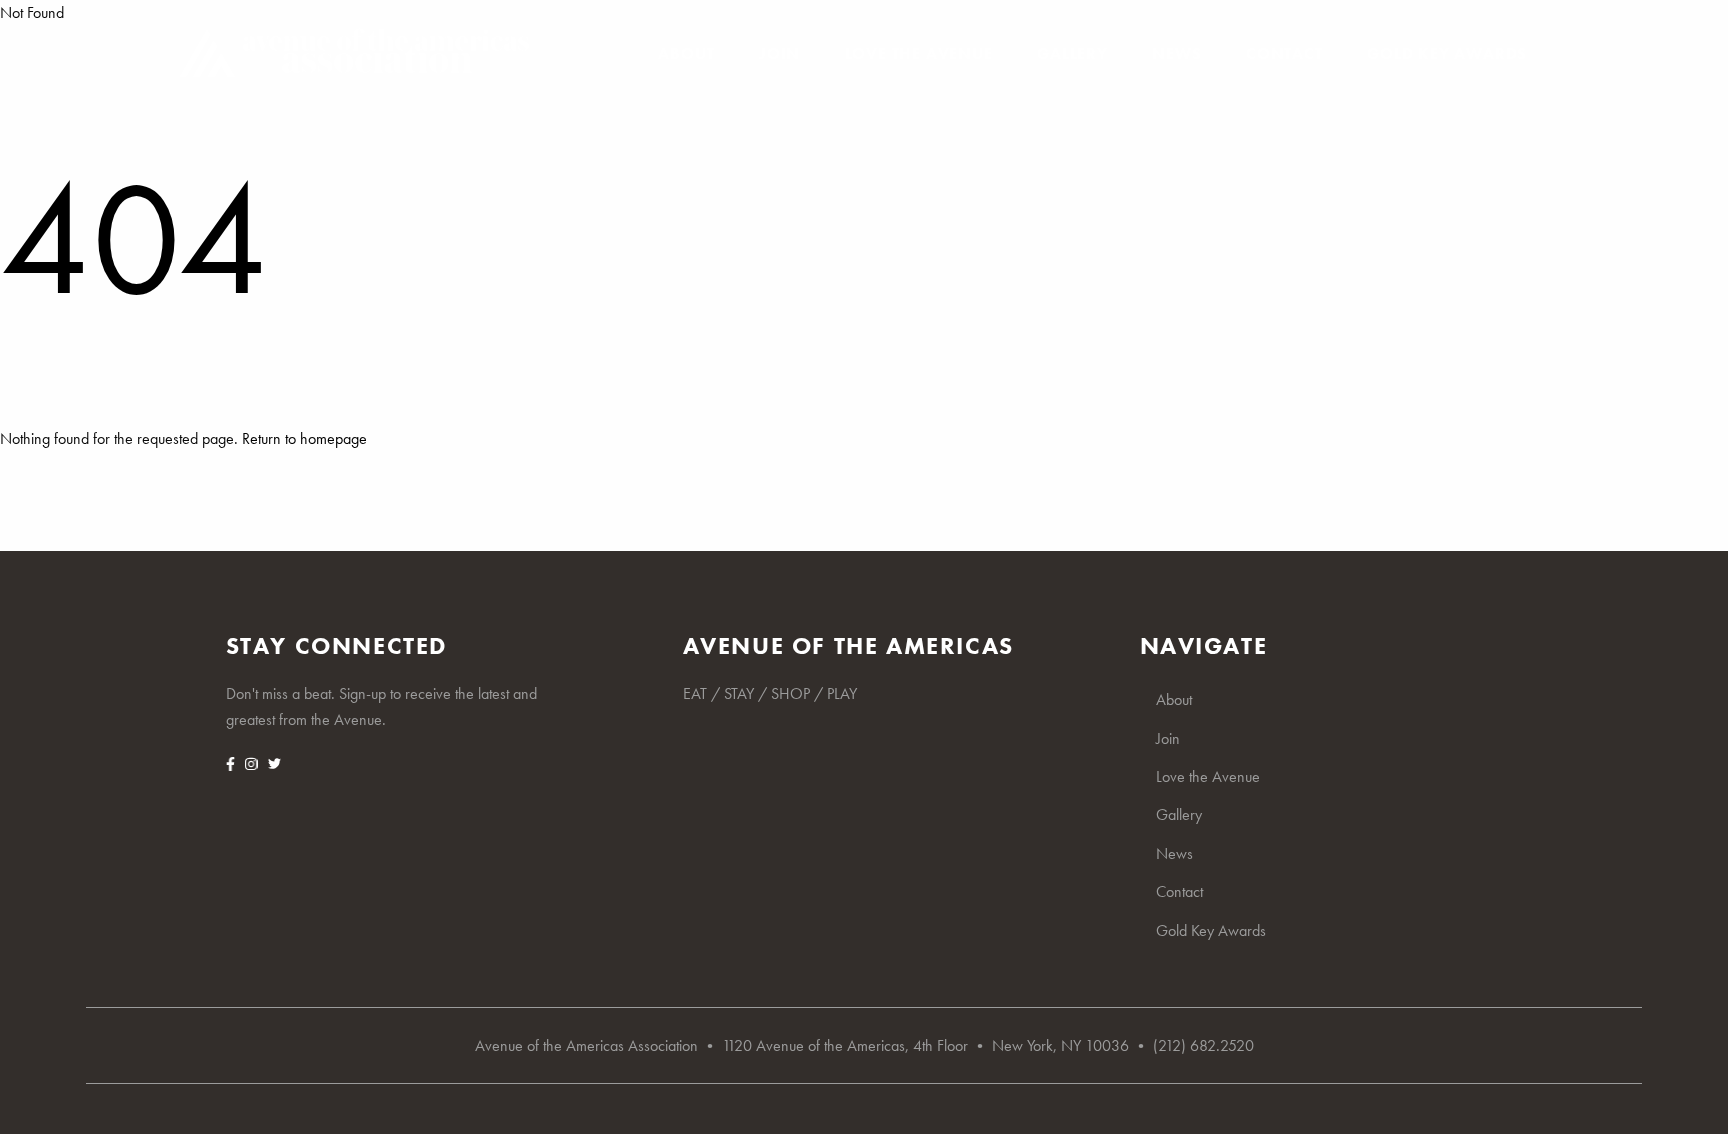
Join (779, 54)
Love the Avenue (919, 54)
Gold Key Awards (1447, 54)
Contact (1284, 54)
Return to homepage (304, 438)
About (686, 54)
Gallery (1072, 54)
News (1176, 54)
